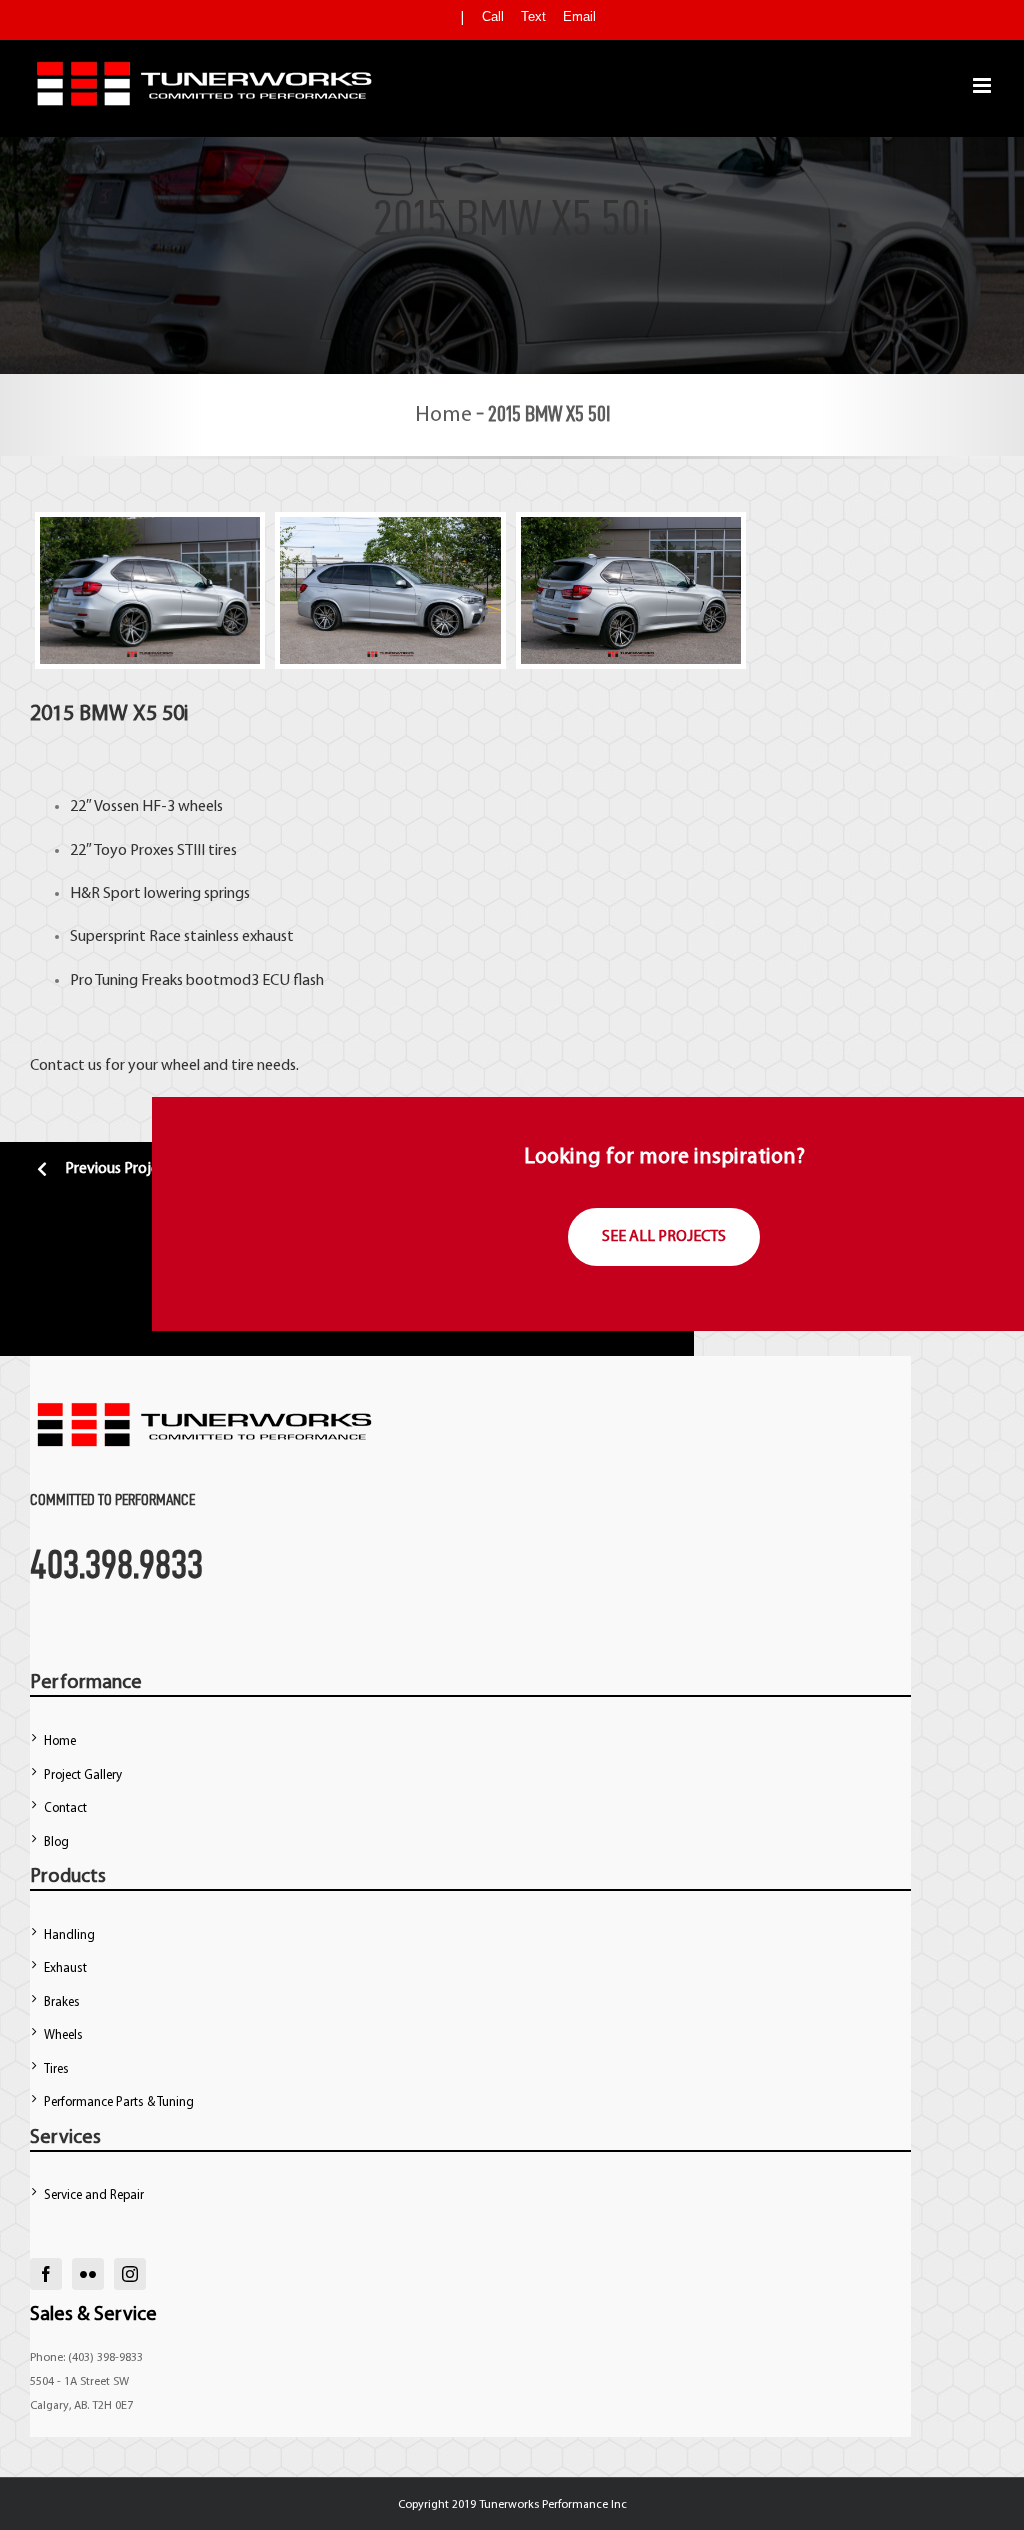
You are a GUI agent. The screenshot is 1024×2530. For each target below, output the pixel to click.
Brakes (62, 2002)
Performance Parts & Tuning (119, 2102)
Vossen (116, 807)
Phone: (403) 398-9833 (86, 2358)
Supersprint (108, 937)
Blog (56, 1842)
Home (443, 415)
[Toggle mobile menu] (983, 85)
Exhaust (65, 1968)
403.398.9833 (116, 1564)
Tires (56, 2069)
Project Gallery (83, 1775)
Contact (65, 1808)
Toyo (110, 851)
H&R (85, 894)
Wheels (63, 2035)
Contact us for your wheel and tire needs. (164, 1066)
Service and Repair (94, 2195)
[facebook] (46, 2274)
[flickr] (88, 2274)
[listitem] (510, 935)
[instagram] (130, 2274)
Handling (69, 1935)
